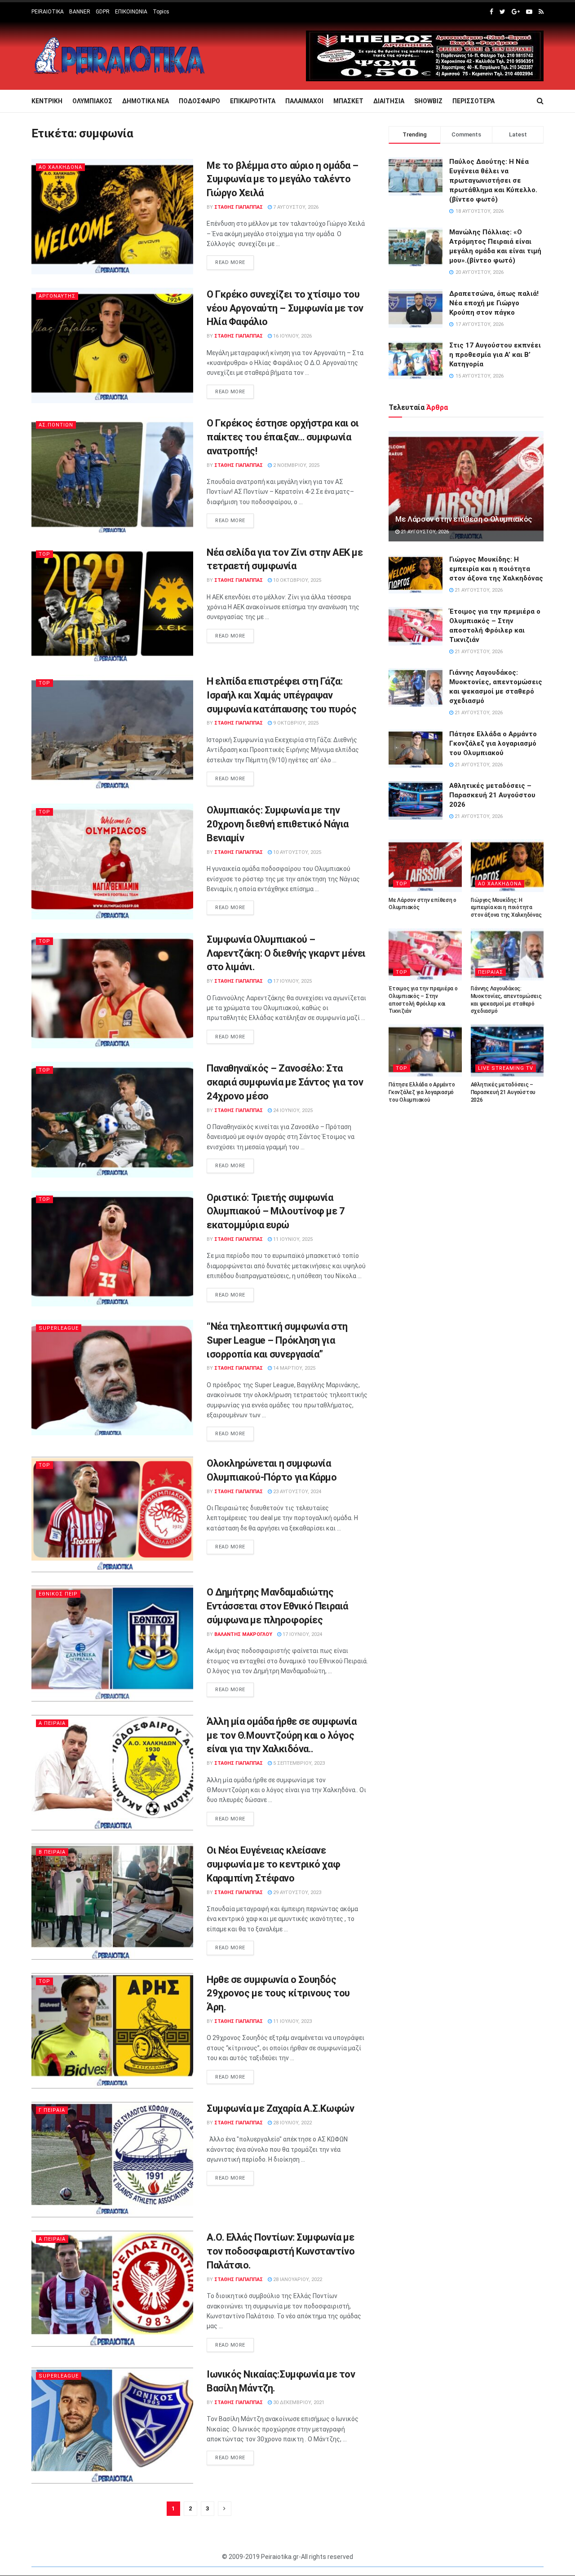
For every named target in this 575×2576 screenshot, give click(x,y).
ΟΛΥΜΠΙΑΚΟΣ (92, 101)
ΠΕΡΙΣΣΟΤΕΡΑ (473, 101)
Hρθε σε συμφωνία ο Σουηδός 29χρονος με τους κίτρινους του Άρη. (278, 1994)
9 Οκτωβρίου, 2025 (295, 723)
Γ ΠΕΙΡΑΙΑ (52, 2110)
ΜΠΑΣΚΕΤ (348, 101)
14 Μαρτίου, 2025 (294, 1368)
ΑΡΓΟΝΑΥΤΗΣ (57, 296)
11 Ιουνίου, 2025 (292, 1239)
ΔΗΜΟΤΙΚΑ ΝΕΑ (146, 101)
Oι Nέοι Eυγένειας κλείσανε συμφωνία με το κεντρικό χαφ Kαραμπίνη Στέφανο (273, 1864)
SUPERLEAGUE (59, 1328)
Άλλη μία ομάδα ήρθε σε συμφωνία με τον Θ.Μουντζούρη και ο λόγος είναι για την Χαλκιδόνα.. (281, 1735)
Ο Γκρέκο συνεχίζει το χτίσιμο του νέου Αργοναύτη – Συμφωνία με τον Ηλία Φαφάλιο (285, 308)
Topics (161, 12)
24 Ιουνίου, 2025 (292, 1110)
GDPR (103, 12)
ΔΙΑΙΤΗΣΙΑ (389, 101)
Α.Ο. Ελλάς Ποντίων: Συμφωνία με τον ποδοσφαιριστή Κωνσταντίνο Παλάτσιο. (281, 2251)
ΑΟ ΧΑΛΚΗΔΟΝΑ (60, 167)
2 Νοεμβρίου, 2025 (296, 465)
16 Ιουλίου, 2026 (292, 336)
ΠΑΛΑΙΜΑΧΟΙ (304, 101)
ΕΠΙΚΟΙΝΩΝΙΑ (131, 12)
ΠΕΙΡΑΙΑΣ (491, 972)
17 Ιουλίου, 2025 (292, 981)
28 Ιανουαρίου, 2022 (297, 2279)
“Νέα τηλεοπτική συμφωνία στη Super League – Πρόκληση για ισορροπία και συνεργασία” (277, 1340)
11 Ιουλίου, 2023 (292, 2021)
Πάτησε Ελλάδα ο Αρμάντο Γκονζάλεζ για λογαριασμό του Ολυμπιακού (493, 743)
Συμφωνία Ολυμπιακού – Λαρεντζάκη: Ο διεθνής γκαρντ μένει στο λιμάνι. (286, 953)
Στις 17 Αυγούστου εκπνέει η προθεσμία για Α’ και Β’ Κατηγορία (495, 355)
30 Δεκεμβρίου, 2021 (298, 2402)
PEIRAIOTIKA (48, 12)
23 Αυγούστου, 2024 (296, 1492)
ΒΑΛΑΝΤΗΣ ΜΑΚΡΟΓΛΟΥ (243, 1634)
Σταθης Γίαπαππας (239, 207)
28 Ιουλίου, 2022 (292, 2123)
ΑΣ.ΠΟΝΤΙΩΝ (56, 425)
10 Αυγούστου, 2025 (296, 852)
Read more (230, 262)
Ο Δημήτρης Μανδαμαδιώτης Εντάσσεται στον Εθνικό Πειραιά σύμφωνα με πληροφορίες (277, 1606)
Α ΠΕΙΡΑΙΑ (52, 1723)
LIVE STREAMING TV (506, 1068)
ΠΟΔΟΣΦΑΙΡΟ (199, 101)
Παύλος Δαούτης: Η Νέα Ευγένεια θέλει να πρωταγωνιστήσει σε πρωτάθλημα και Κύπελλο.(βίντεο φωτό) (493, 180)
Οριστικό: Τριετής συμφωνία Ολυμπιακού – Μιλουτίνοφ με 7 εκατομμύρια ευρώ (276, 1211)
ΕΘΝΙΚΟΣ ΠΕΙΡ (58, 1594)
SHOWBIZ (428, 101)
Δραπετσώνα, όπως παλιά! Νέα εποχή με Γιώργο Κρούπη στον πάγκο (494, 303)
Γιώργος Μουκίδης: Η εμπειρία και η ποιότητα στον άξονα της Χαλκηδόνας (496, 569)
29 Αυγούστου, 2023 (296, 1892)
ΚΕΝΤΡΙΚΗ (47, 101)
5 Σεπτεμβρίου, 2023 (298, 1763)
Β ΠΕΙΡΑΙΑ (52, 1852)
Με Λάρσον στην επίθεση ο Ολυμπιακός (464, 519)
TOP (44, 554)
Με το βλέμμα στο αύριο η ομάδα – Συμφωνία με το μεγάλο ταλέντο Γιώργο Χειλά (283, 179)
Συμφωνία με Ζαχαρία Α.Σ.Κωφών (280, 2108)
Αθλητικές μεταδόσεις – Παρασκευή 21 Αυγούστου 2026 (492, 795)
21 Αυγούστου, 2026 (424, 532)
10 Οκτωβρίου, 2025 (296, 580)
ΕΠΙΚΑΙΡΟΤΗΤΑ (253, 101)
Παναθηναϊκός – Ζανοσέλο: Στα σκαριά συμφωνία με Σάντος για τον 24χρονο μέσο (285, 1082)
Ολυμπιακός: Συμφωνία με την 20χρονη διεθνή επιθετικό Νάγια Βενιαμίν (278, 824)
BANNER (80, 12)
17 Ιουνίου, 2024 (302, 1634)
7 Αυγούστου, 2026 (295, 207)
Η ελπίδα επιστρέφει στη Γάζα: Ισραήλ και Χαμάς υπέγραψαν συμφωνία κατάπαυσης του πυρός (281, 695)
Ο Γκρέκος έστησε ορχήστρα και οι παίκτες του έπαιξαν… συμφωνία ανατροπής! (283, 437)
